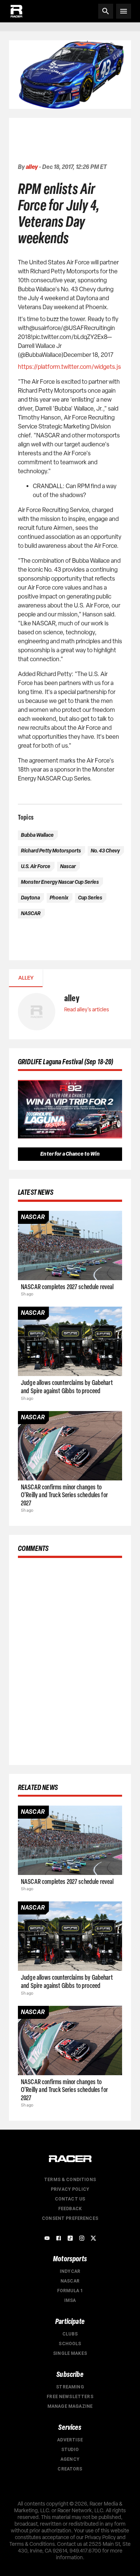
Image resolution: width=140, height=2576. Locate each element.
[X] (93, 2238)
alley (32, 167)
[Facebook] (59, 2238)
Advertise (70, 2440)
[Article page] (70, 1245)
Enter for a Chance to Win (70, 1154)
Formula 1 (70, 2291)
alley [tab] (26, 978)
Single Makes (70, 2353)
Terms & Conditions (70, 2180)
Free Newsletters (70, 2397)
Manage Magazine (70, 2406)
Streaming (70, 2387)
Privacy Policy (70, 2189)
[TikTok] (70, 2238)
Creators (70, 2469)
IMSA (70, 2300)
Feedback (70, 2209)
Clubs (70, 2334)
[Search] (106, 11)
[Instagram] (82, 2238)
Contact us (70, 2199)
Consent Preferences (70, 2218)
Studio (70, 2450)
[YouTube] (47, 2238)
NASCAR (70, 2281)
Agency (70, 2459)
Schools (70, 2344)
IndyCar (70, 2271)
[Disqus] (70, 1660)
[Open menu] (124, 11)
